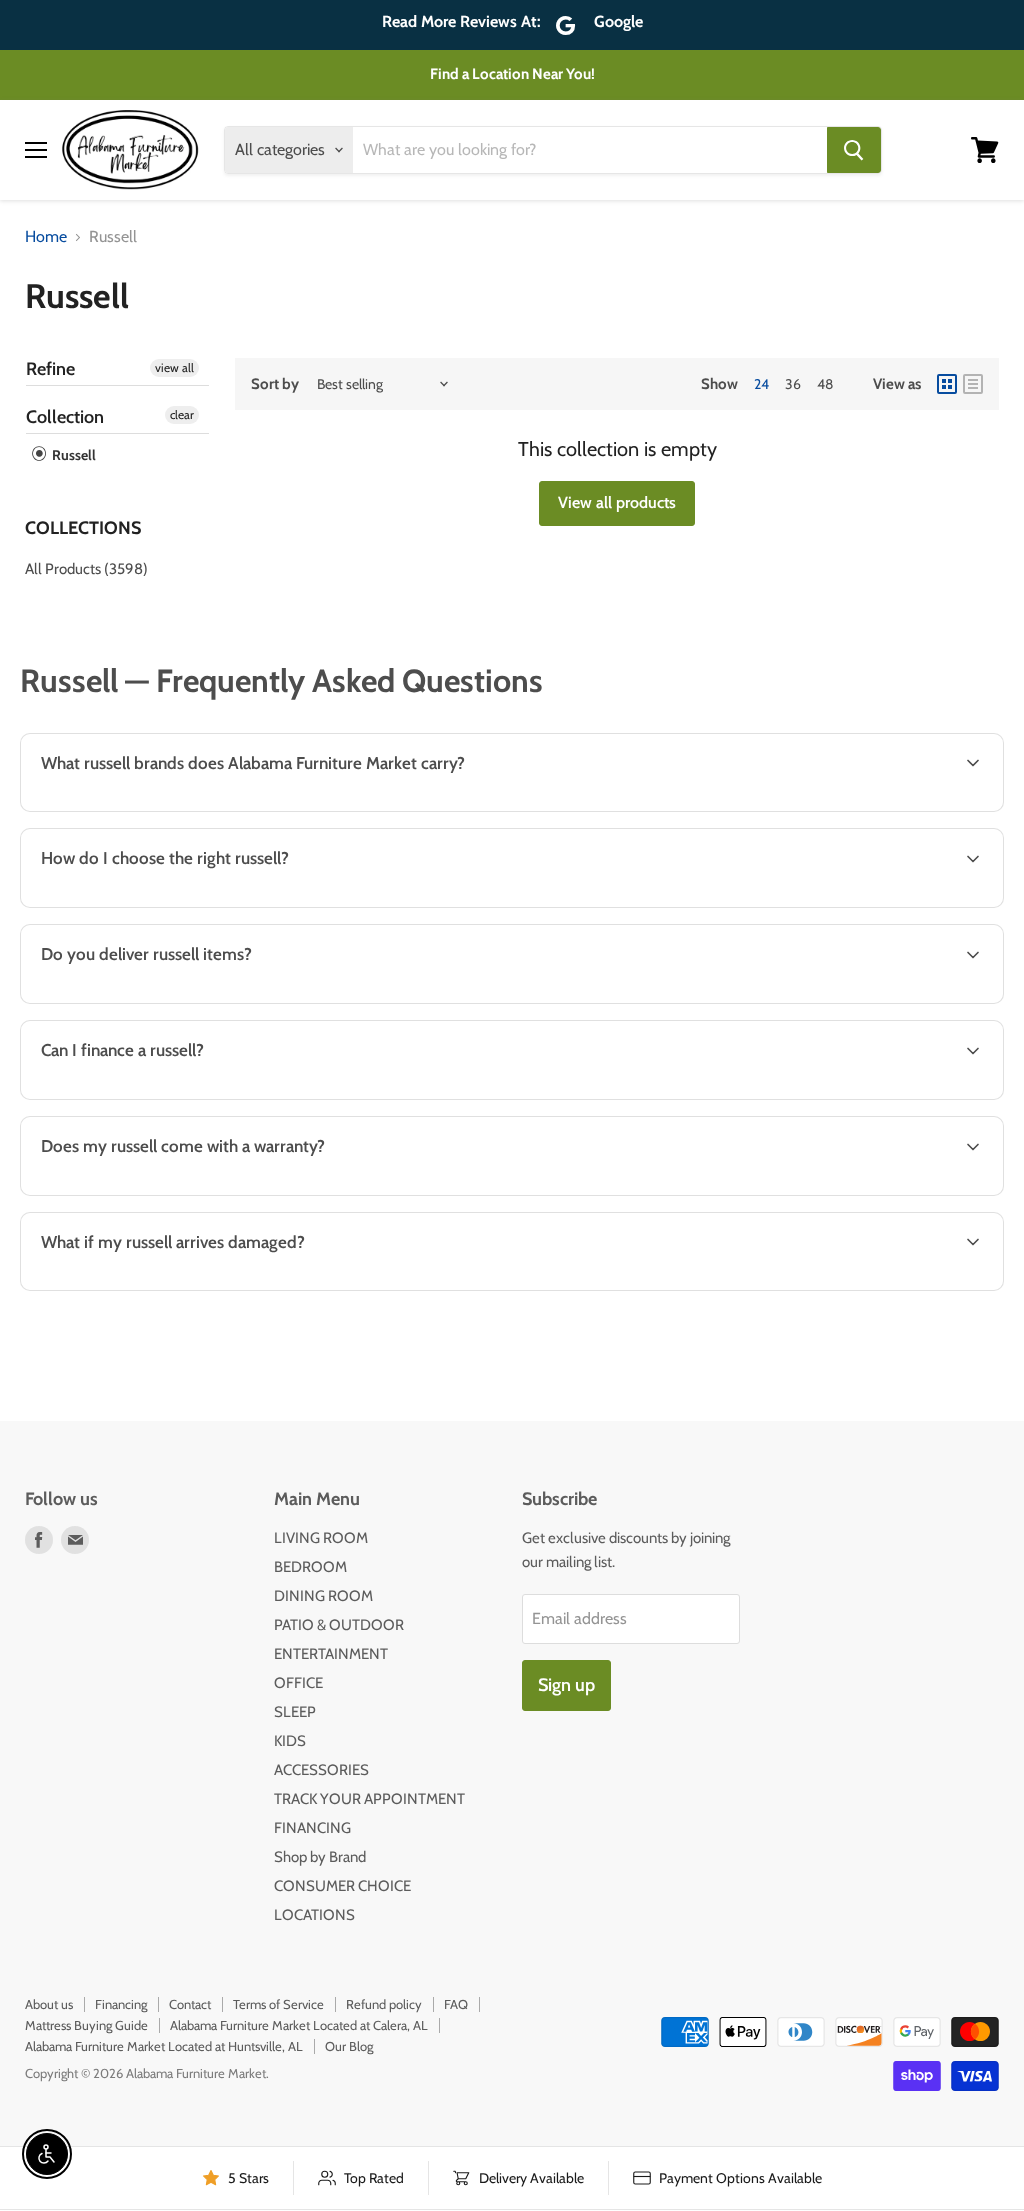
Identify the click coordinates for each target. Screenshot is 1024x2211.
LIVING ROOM (321, 1538)
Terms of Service (278, 2004)
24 (761, 384)
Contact (190, 2004)
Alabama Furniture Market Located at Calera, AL (299, 2025)
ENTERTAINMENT (331, 1654)
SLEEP (295, 1712)
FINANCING (312, 1828)
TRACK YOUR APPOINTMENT (369, 1799)
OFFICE (298, 1683)
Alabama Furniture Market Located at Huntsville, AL (164, 2046)
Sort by (275, 384)
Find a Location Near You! (512, 74)
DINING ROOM (323, 1596)
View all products (617, 502)
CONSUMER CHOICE (342, 1886)
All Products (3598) (86, 569)
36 (793, 384)
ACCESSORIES (321, 1770)
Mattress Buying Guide (86, 2025)
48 (825, 384)
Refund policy (384, 2004)
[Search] (854, 150)
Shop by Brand (320, 1857)
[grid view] (947, 384)
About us (49, 2004)
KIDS (290, 1741)
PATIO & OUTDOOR (339, 1625)
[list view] (973, 384)
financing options (191, 1097)
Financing (121, 2004)
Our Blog (349, 2046)
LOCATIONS (314, 1915)
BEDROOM (310, 1567)
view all (174, 367)
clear (182, 414)
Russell (72, 455)
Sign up (566, 1685)
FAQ (456, 2004)
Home (46, 237)
